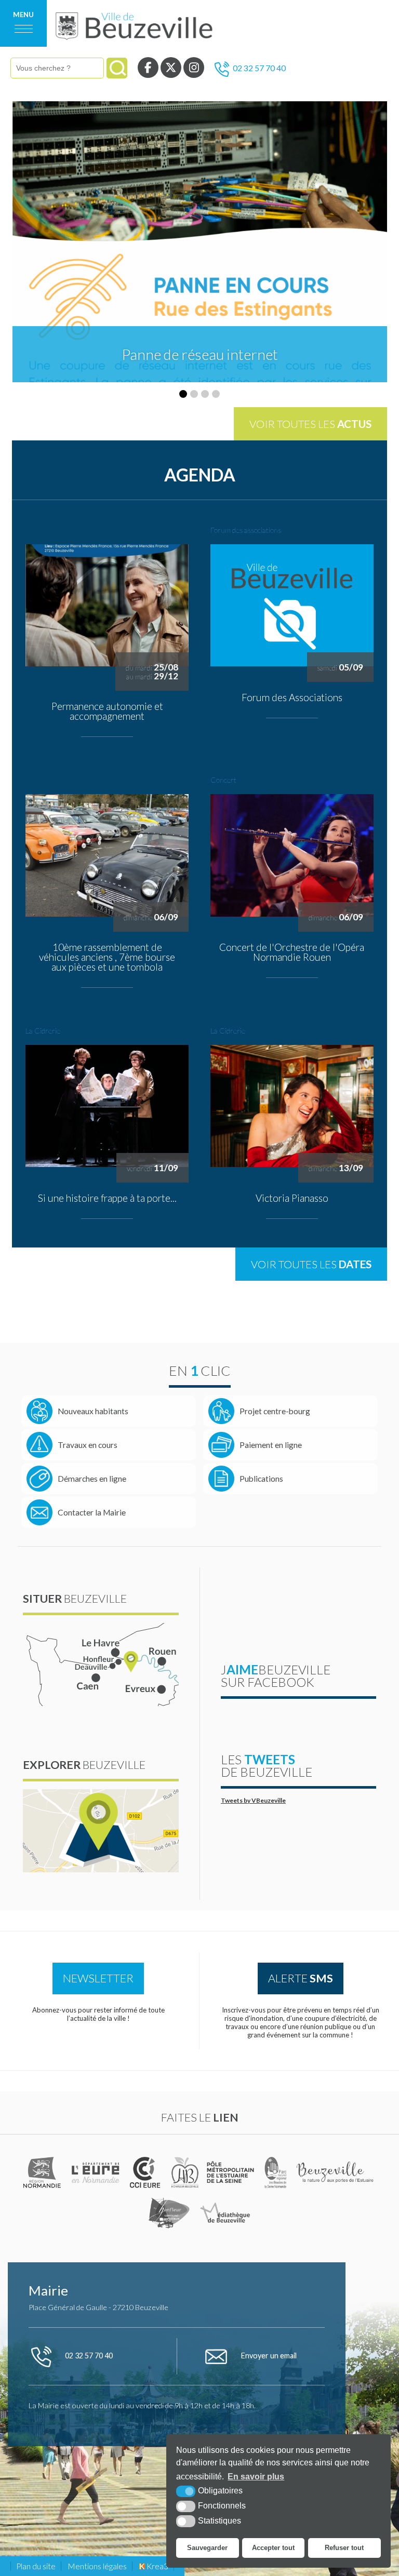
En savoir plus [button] (256, 2477)
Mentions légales (97, 2566)
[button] (183, 394)
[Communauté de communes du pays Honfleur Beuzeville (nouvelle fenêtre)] (185, 2172)
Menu (23, 15)
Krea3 (157, 2566)
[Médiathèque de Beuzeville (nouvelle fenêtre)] (225, 2213)
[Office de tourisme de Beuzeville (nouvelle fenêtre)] (336, 2172)
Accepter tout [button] (273, 2548)
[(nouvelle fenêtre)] (43, 2172)
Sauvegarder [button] (207, 2548)
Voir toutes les (310, 424)
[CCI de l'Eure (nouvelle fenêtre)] (147, 2172)
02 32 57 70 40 (259, 68)
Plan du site (36, 2566)
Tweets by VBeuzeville (253, 1800)
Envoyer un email (268, 2356)
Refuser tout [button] (344, 2548)
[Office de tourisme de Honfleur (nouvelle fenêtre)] (169, 2213)
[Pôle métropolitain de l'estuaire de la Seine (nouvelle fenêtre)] (231, 2172)
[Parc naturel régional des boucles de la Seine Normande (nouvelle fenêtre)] (276, 2172)
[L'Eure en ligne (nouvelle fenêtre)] (97, 2172)
